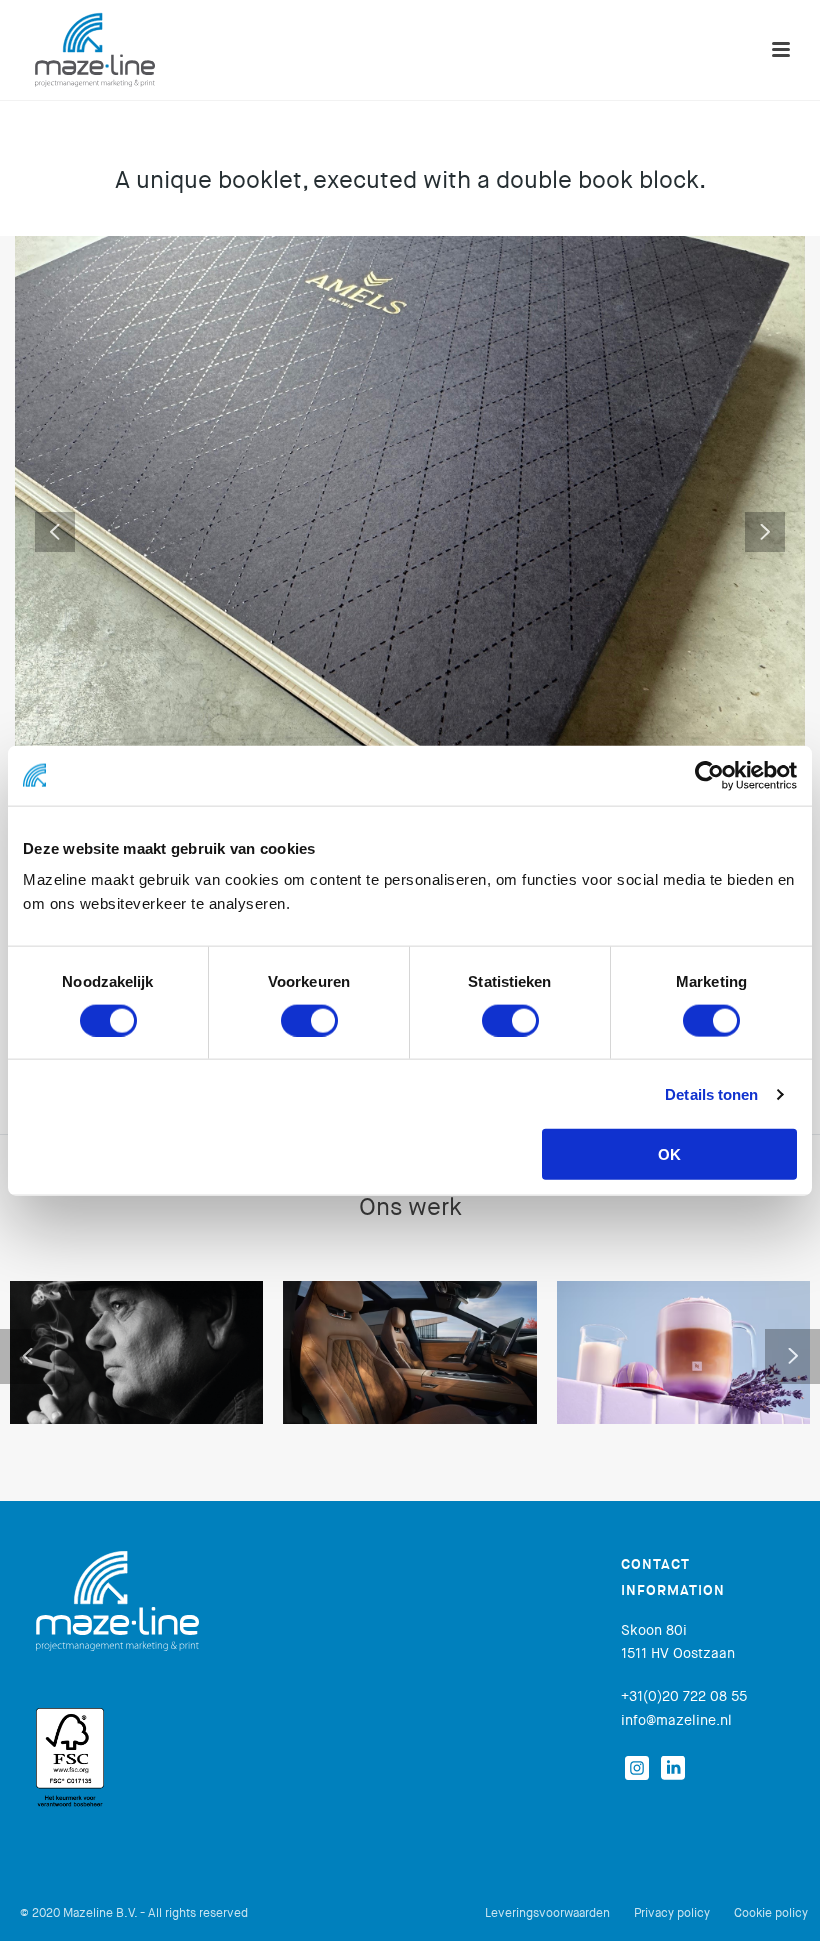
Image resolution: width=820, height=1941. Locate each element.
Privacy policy (672, 1913)
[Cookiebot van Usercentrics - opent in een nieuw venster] (709, 775)
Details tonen (711, 1093)
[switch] (309, 1020)
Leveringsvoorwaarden (547, 1913)
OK (669, 1154)
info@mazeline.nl (676, 1720)
